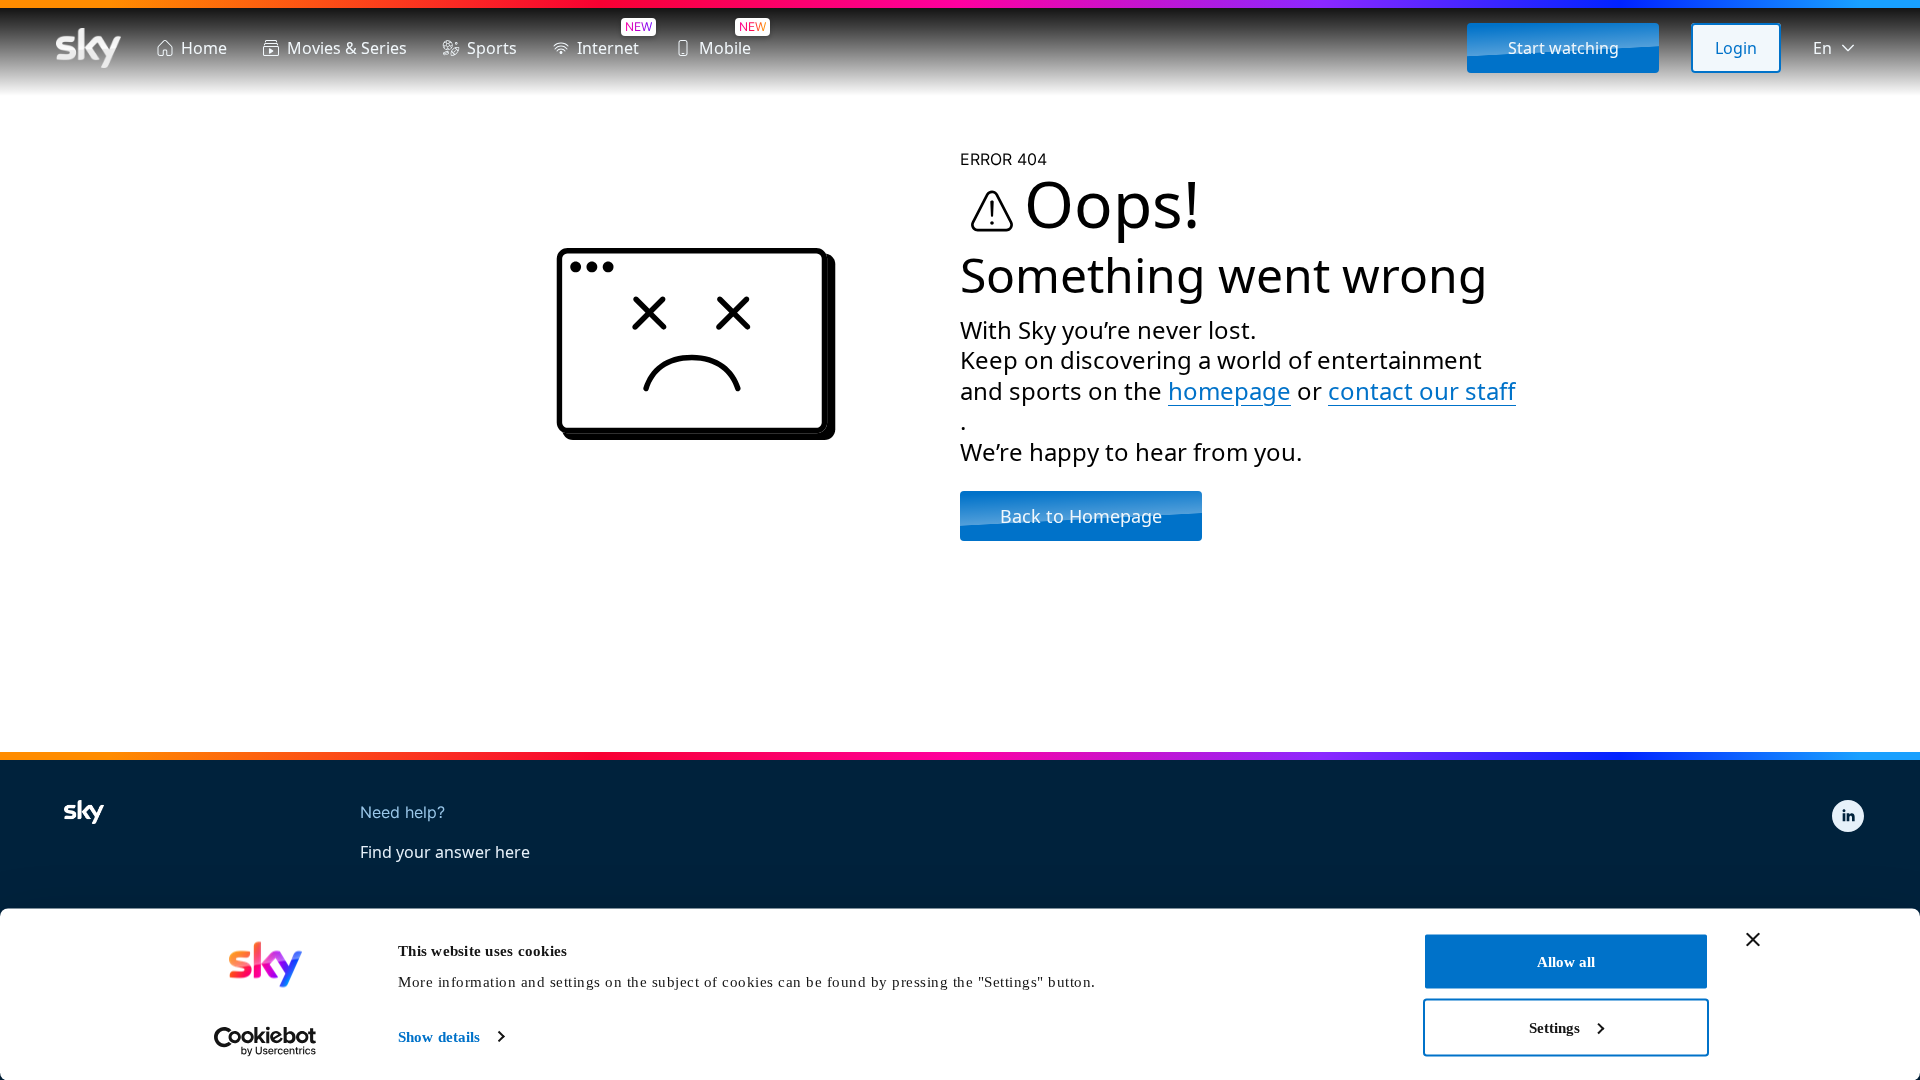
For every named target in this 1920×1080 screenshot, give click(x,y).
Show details (439, 1037)
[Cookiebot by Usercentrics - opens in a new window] (265, 1041)
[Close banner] (1753, 940)
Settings (1554, 1027)
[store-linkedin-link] (1848, 816)
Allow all (1566, 962)
